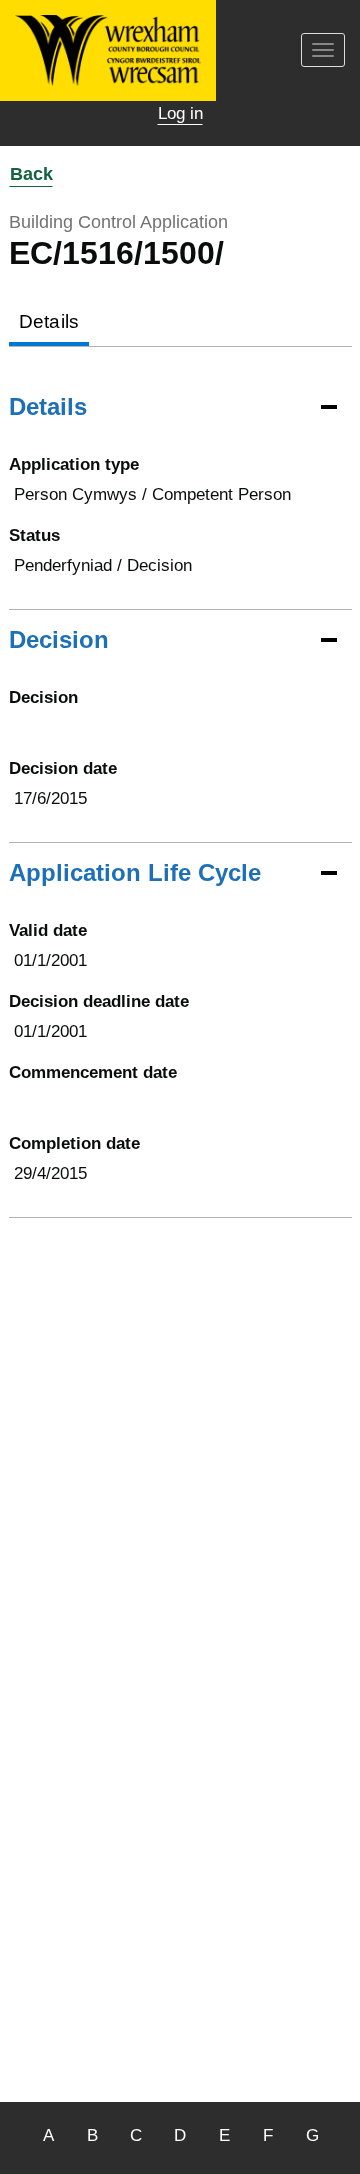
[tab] (49, 323)
